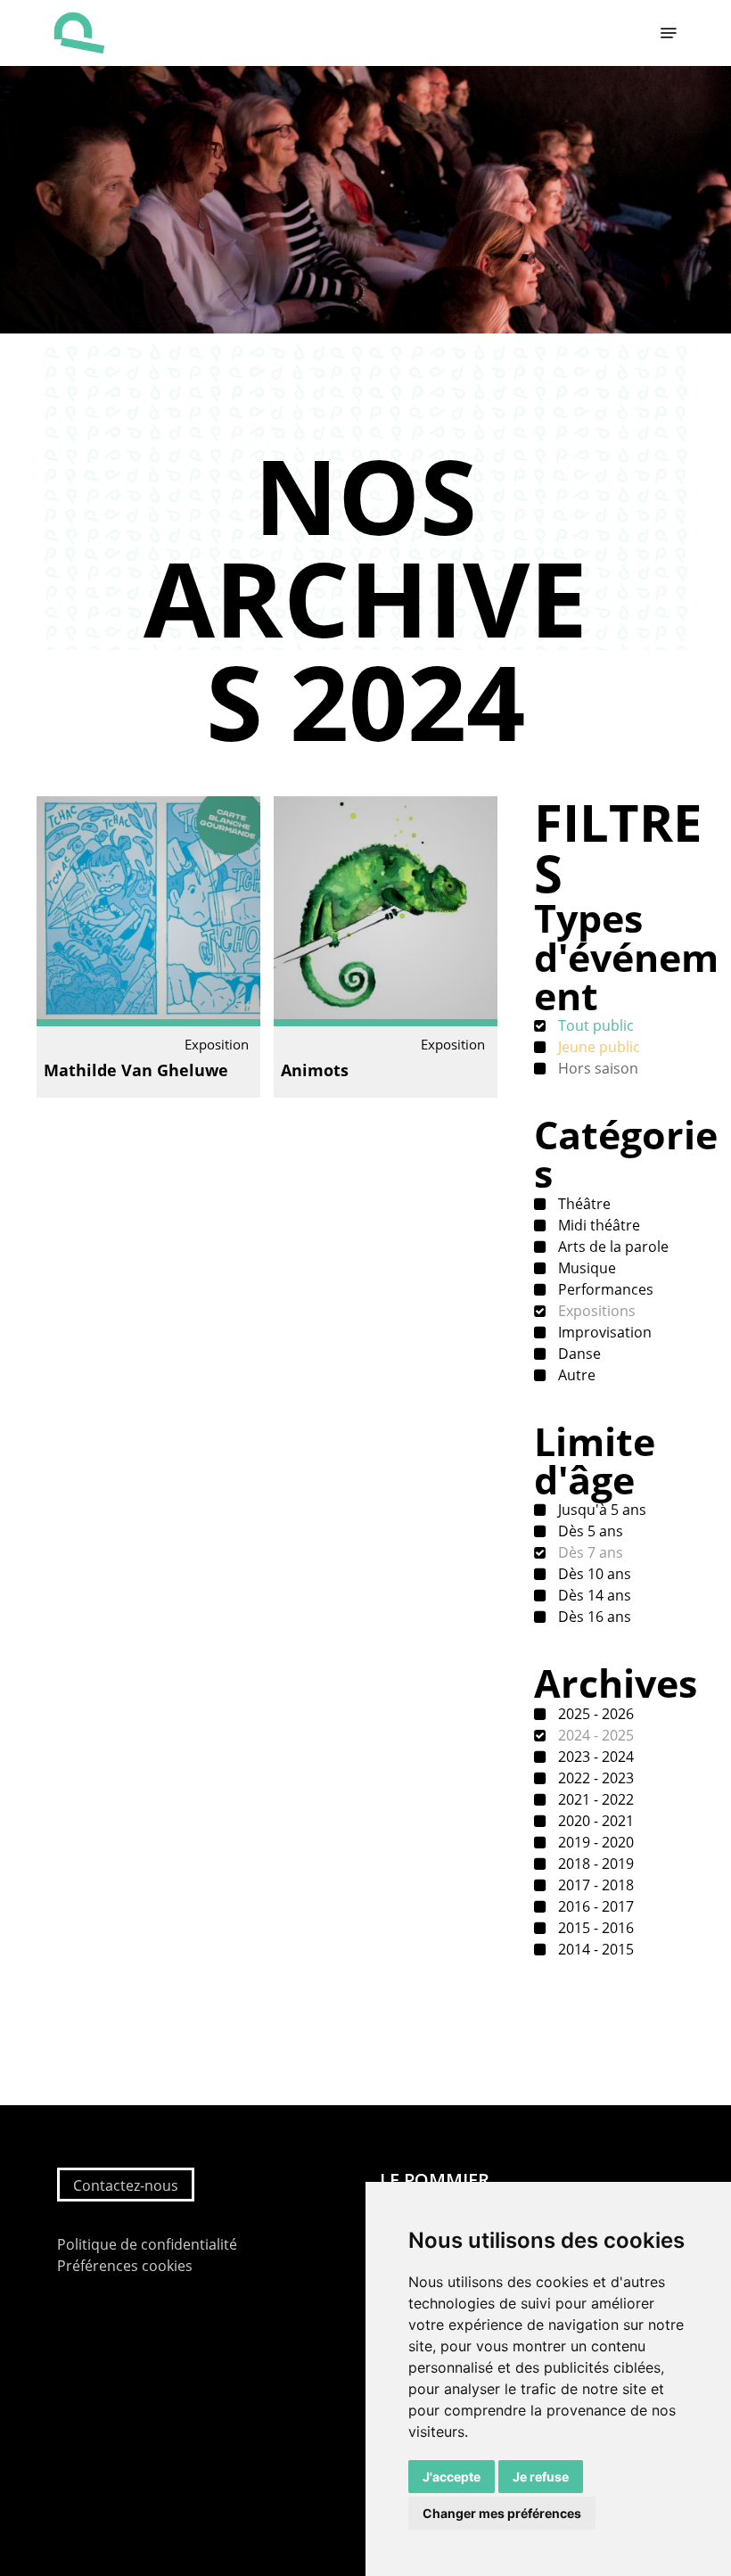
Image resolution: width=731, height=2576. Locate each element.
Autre (575, 1375)
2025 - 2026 (594, 1714)
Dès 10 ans (593, 1574)
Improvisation (603, 1332)
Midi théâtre (597, 1225)
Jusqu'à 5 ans (600, 1510)
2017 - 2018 (594, 1885)
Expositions (595, 1311)
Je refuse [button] (541, 2477)
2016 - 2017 (594, 1906)
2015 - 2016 (594, 1928)
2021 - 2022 (594, 1799)
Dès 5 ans (589, 1531)
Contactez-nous (126, 2185)
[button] (669, 33)
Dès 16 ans (593, 1617)
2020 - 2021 (594, 1821)
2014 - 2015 (594, 1949)
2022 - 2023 (594, 1778)
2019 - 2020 (594, 1842)
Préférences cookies (125, 2266)
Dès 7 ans (589, 1552)
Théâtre (583, 1204)
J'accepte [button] (452, 2477)
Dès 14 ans (593, 1595)
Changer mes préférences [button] (502, 2513)
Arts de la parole (612, 1247)
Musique (585, 1268)
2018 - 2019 (594, 1864)
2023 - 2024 (594, 1757)
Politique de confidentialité (147, 2244)
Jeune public (597, 1047)
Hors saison (596, 1068)
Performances (604, 1289)
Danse (578, 1354)
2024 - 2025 (594, 1735)
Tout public (594, 1025)
